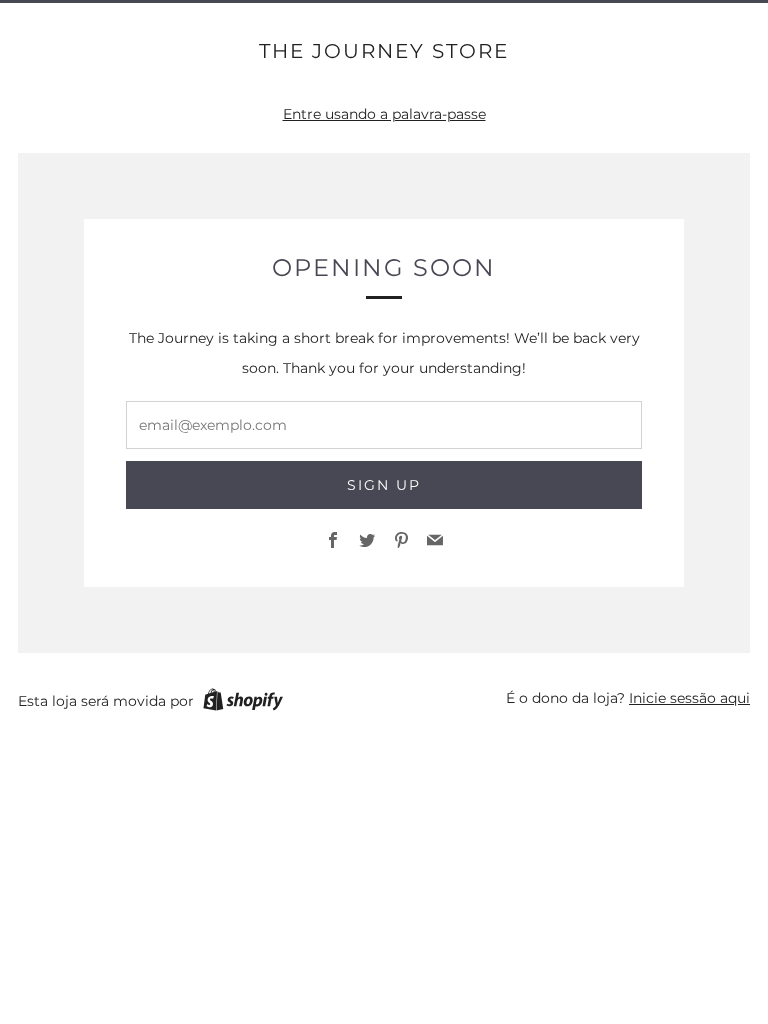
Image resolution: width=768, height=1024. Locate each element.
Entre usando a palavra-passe (384, 114)
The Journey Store (384, 51)
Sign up (384, 485)
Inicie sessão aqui (689, 698)
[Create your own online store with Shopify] (243, 703)
